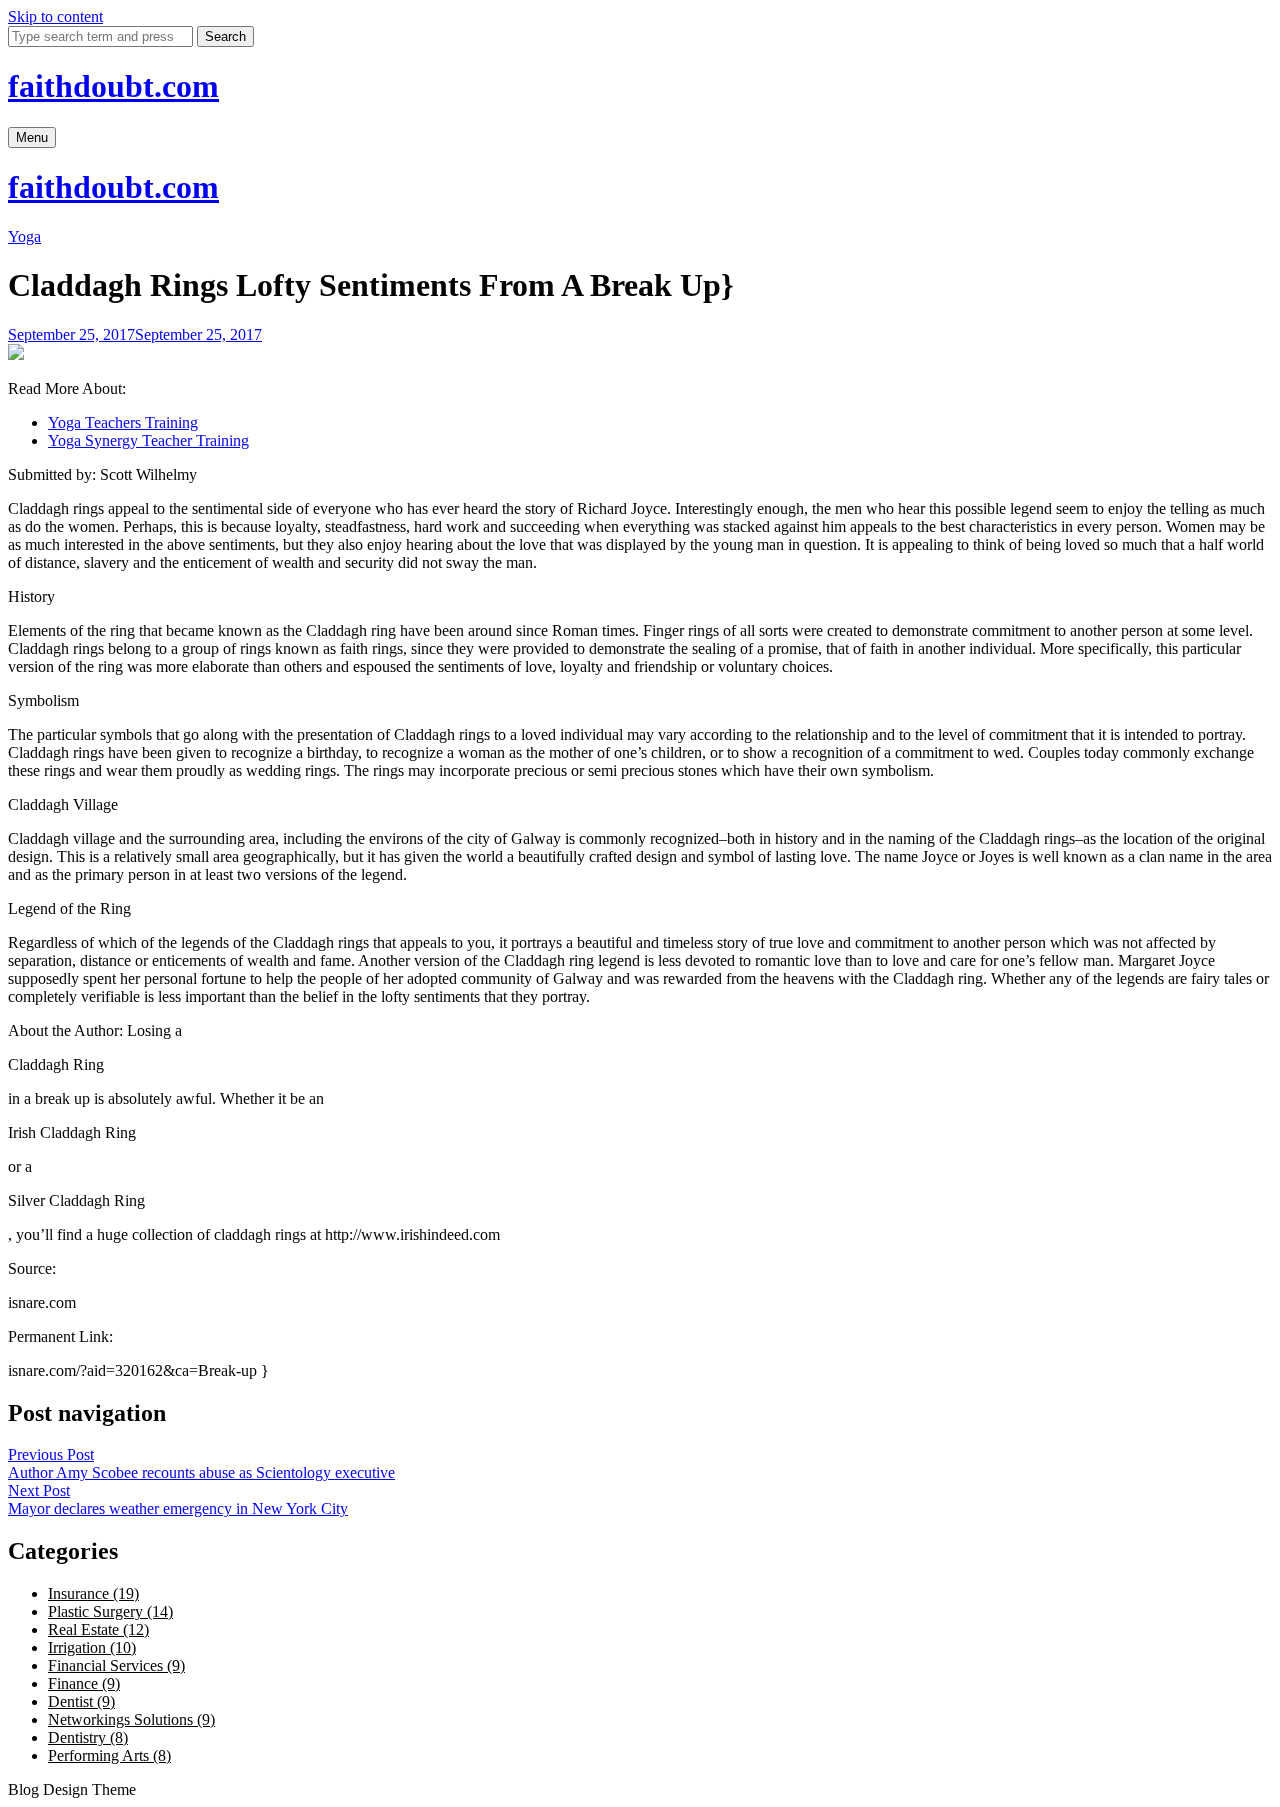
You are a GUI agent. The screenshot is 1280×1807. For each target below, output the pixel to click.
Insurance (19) (93, 1593)
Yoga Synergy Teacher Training (148, 440)
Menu (32, 137)
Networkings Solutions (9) (131, 1719)
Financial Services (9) (116, 1665)
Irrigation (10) (92, 1647)
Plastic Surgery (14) (110, 1611)
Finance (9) (84, 1683)
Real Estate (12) (98, 1629)
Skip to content (55, 16)
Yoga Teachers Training (123, 422)
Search (225, 36)
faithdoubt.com (113, 86)
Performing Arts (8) (109, 1755)
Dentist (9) (81, 1701)
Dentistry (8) (88, 1737)
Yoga (24, 236)
